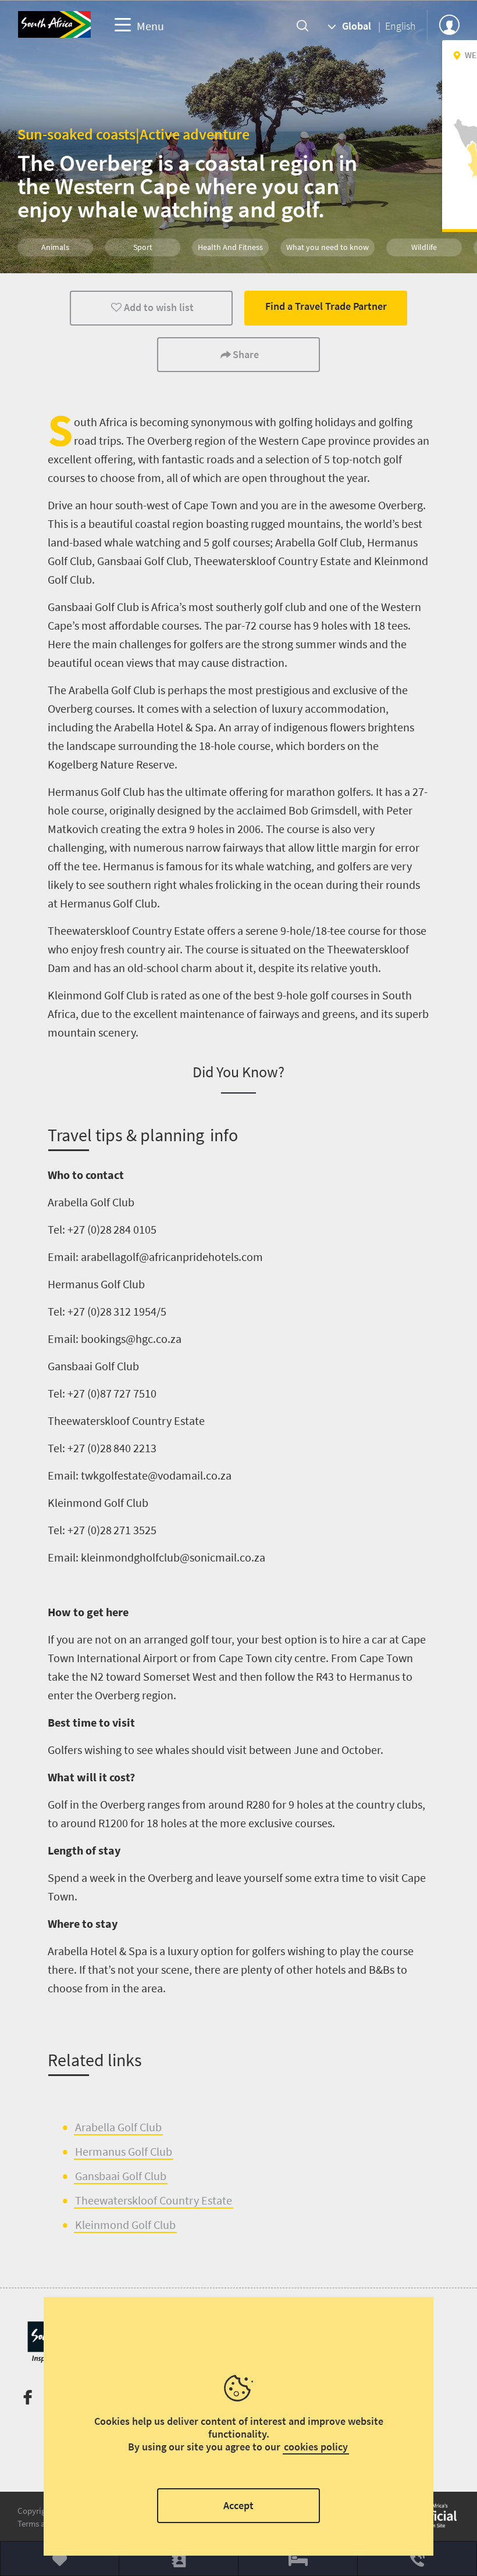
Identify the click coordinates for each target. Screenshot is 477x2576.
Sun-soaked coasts (76, 134)
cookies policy (316, 2447)
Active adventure (195, 134)
